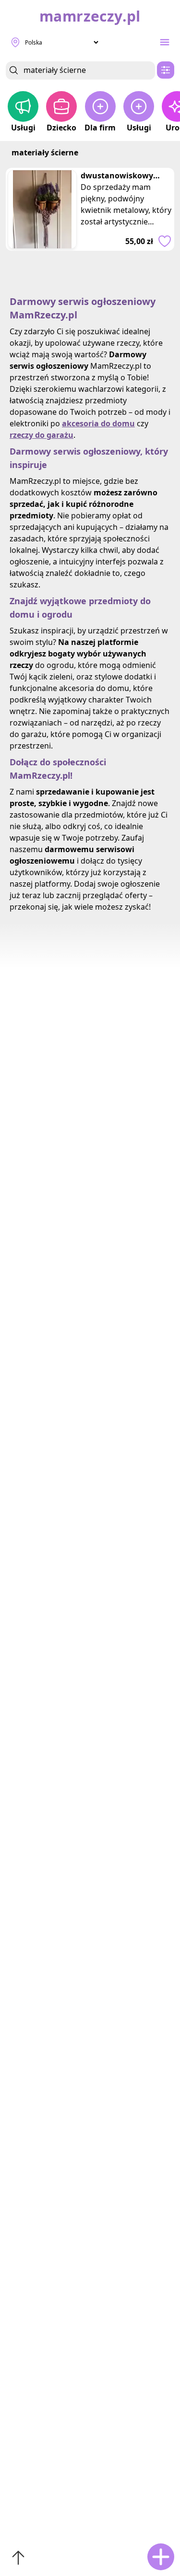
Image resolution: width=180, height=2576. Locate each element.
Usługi (23, 128)
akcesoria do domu (98, 423)
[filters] (166, 70)
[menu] (165, 42)
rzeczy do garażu (42, 435)
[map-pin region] (15, 42)
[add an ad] (161, 2557)
